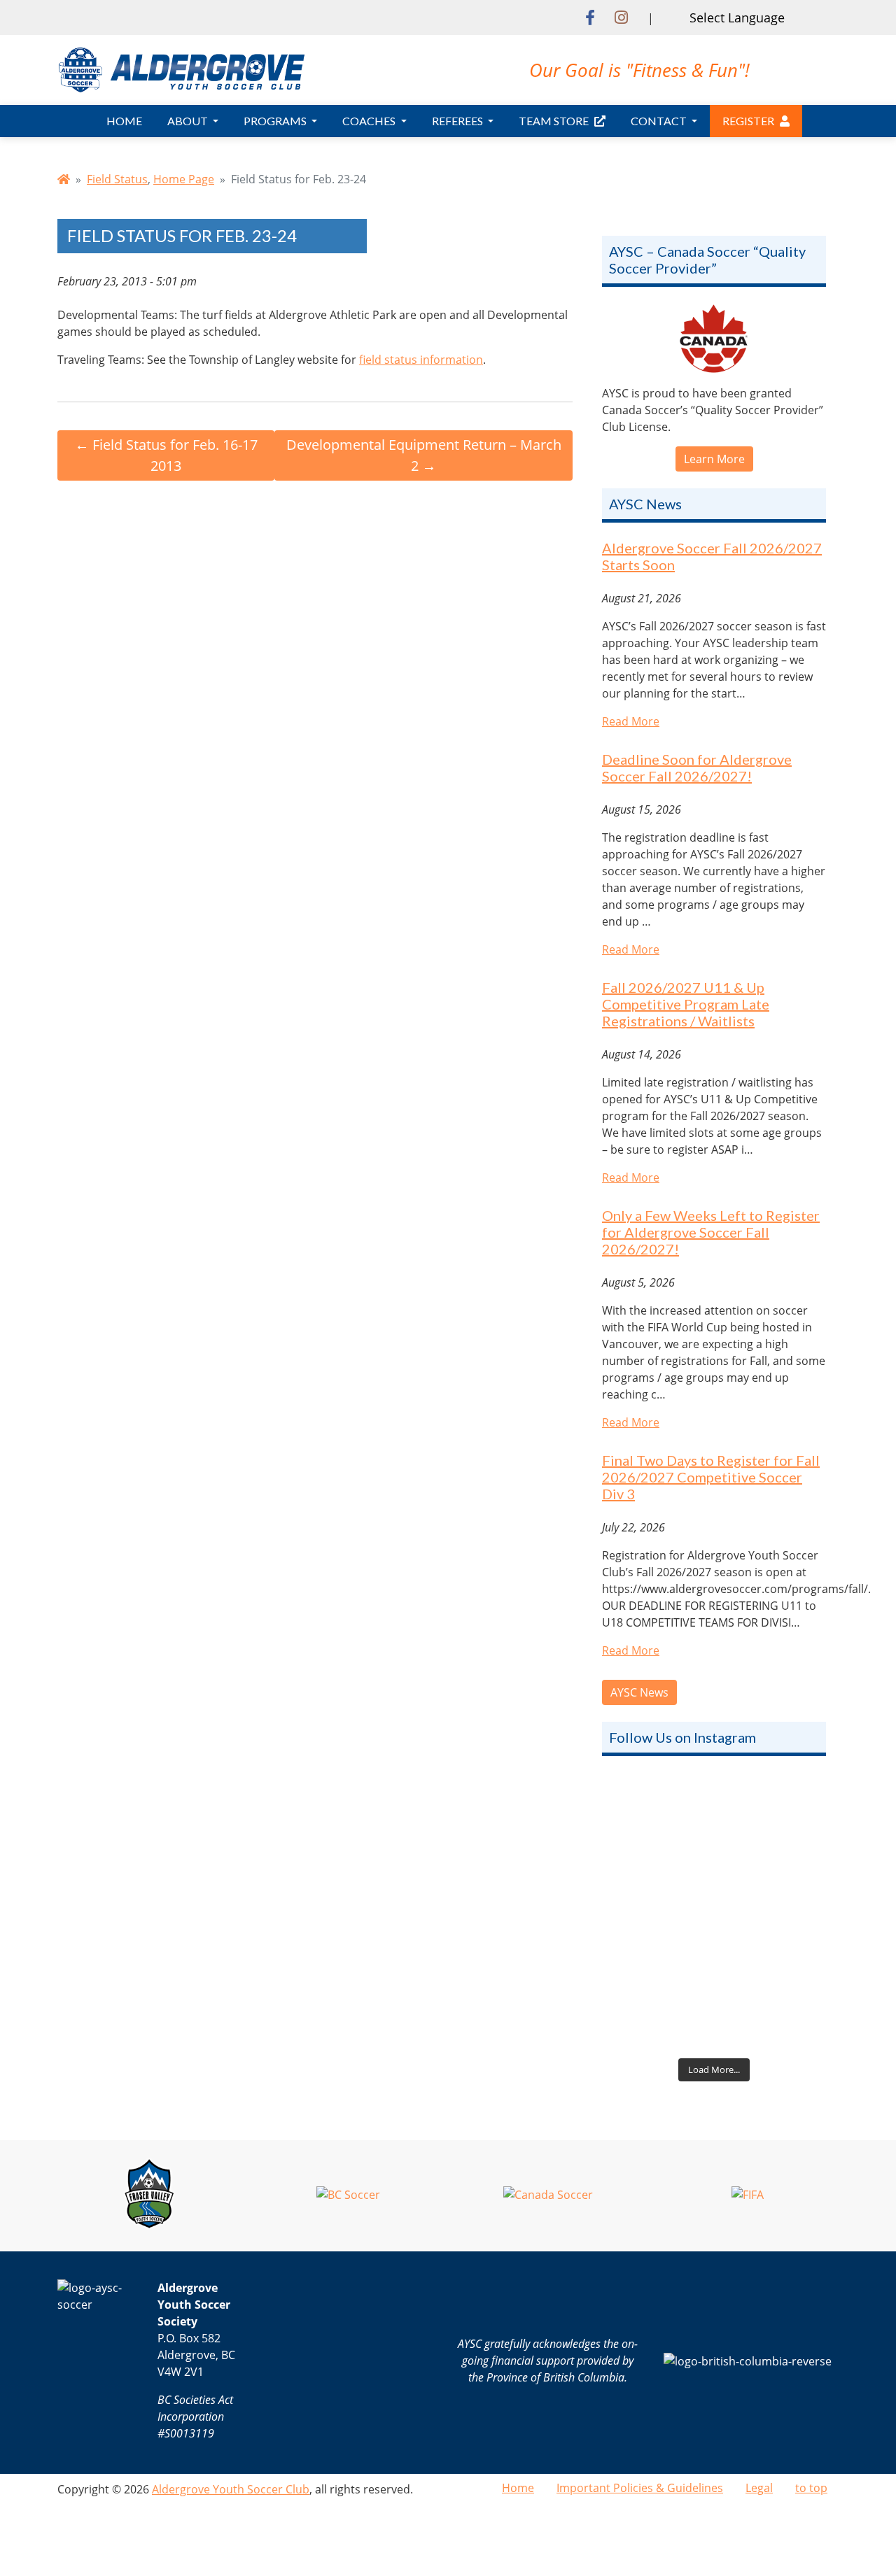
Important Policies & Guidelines (640, 2488)
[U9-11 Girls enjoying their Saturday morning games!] (714, 1984)
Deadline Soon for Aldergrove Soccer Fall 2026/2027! (697, 767)
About (189, 121)
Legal (759, 2488)
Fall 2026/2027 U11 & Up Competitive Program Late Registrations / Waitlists (686, 1004)
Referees (458, 121)
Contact (660, 121)
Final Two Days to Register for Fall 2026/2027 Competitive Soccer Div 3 (711, 1477)
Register (748, 121)
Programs (276, 121)
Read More (631, 721)
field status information (421, 360)
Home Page (184, 179)
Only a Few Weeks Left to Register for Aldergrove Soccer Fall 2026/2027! (711, 1232)
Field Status (117, 179)
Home (124, 121)
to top (811, 2488)
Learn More (714, 459)
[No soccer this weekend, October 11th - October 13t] (714, 1844)
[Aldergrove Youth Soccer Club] (182, 69)
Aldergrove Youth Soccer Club (231, 2489)
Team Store (554, 121)
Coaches (370, 121)
